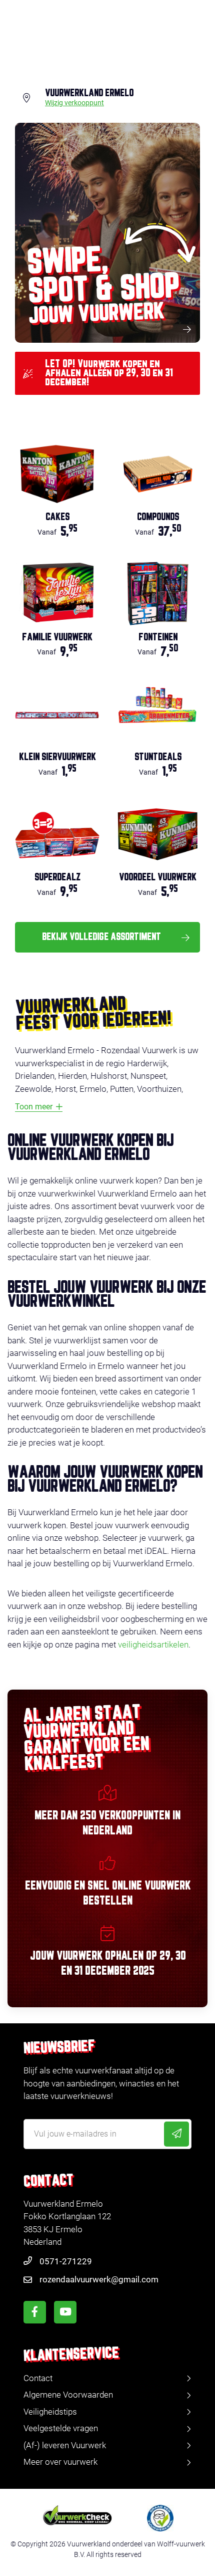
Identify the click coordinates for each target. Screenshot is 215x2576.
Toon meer (34, 1107)
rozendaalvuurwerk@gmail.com (99, 2279)
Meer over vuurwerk (60, 2462)
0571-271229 (66, 2261)
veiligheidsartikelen (153, 1645)
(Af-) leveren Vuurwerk (65, 2445)
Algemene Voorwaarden (68, 2395)
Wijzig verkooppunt (74, 103)
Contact (38, 2378)
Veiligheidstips (50, 2412)
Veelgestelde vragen (61, 2428)
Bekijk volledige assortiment (101, 937)
